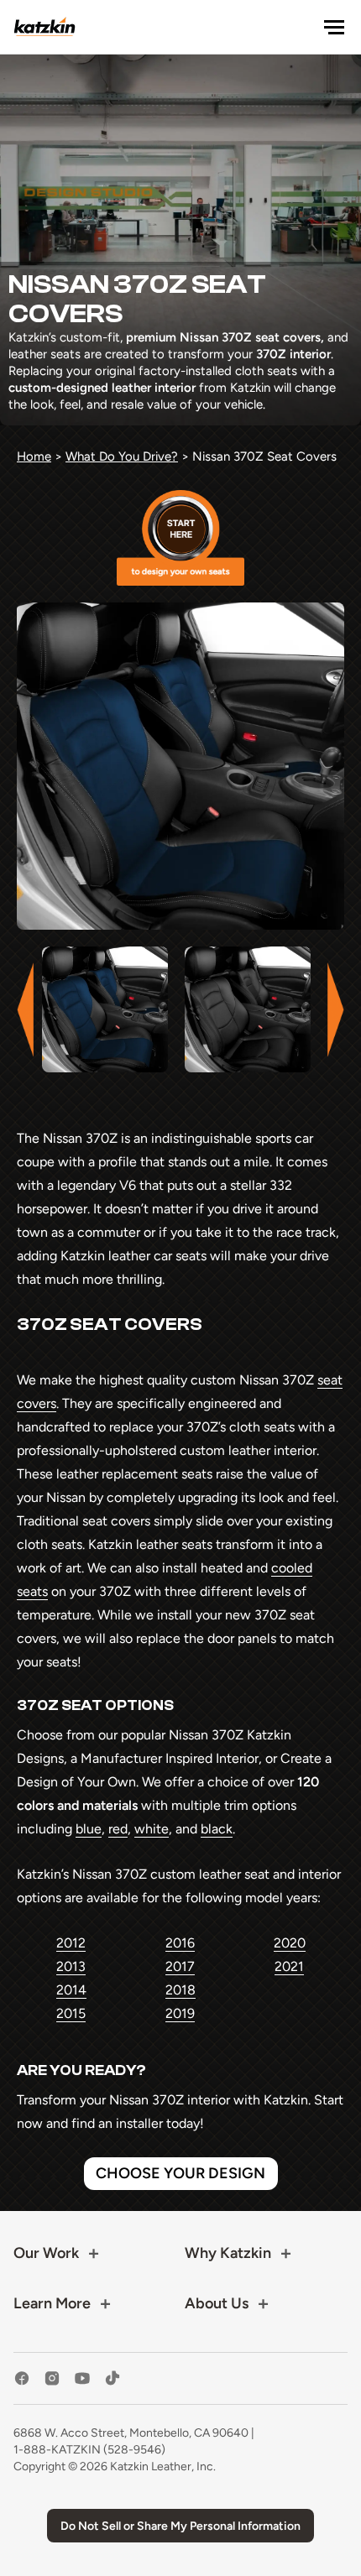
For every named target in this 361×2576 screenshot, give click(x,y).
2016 (180, 1943)
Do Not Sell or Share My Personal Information (180, 2526)
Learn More (52, 2303)
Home (34, 456)
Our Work (46, 2253)
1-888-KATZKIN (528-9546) (89, 2450)
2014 (71, 1990)
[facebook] (22, 2378)
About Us (217, 2303)
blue (89, 1829)
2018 (180, 1990)
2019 (180, 2013)
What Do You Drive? (122, 456)
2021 (289, 1966)
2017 (180, 1966)
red (118, 1829)
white (152, 1829)
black (217, 1829)
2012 (71, 1943)
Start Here (180, 538)
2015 (71, 2013)
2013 (71, 1966)
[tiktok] (112, 2378)
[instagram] (52, 2378)
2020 (290, 1943)
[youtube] (82, 2378)
